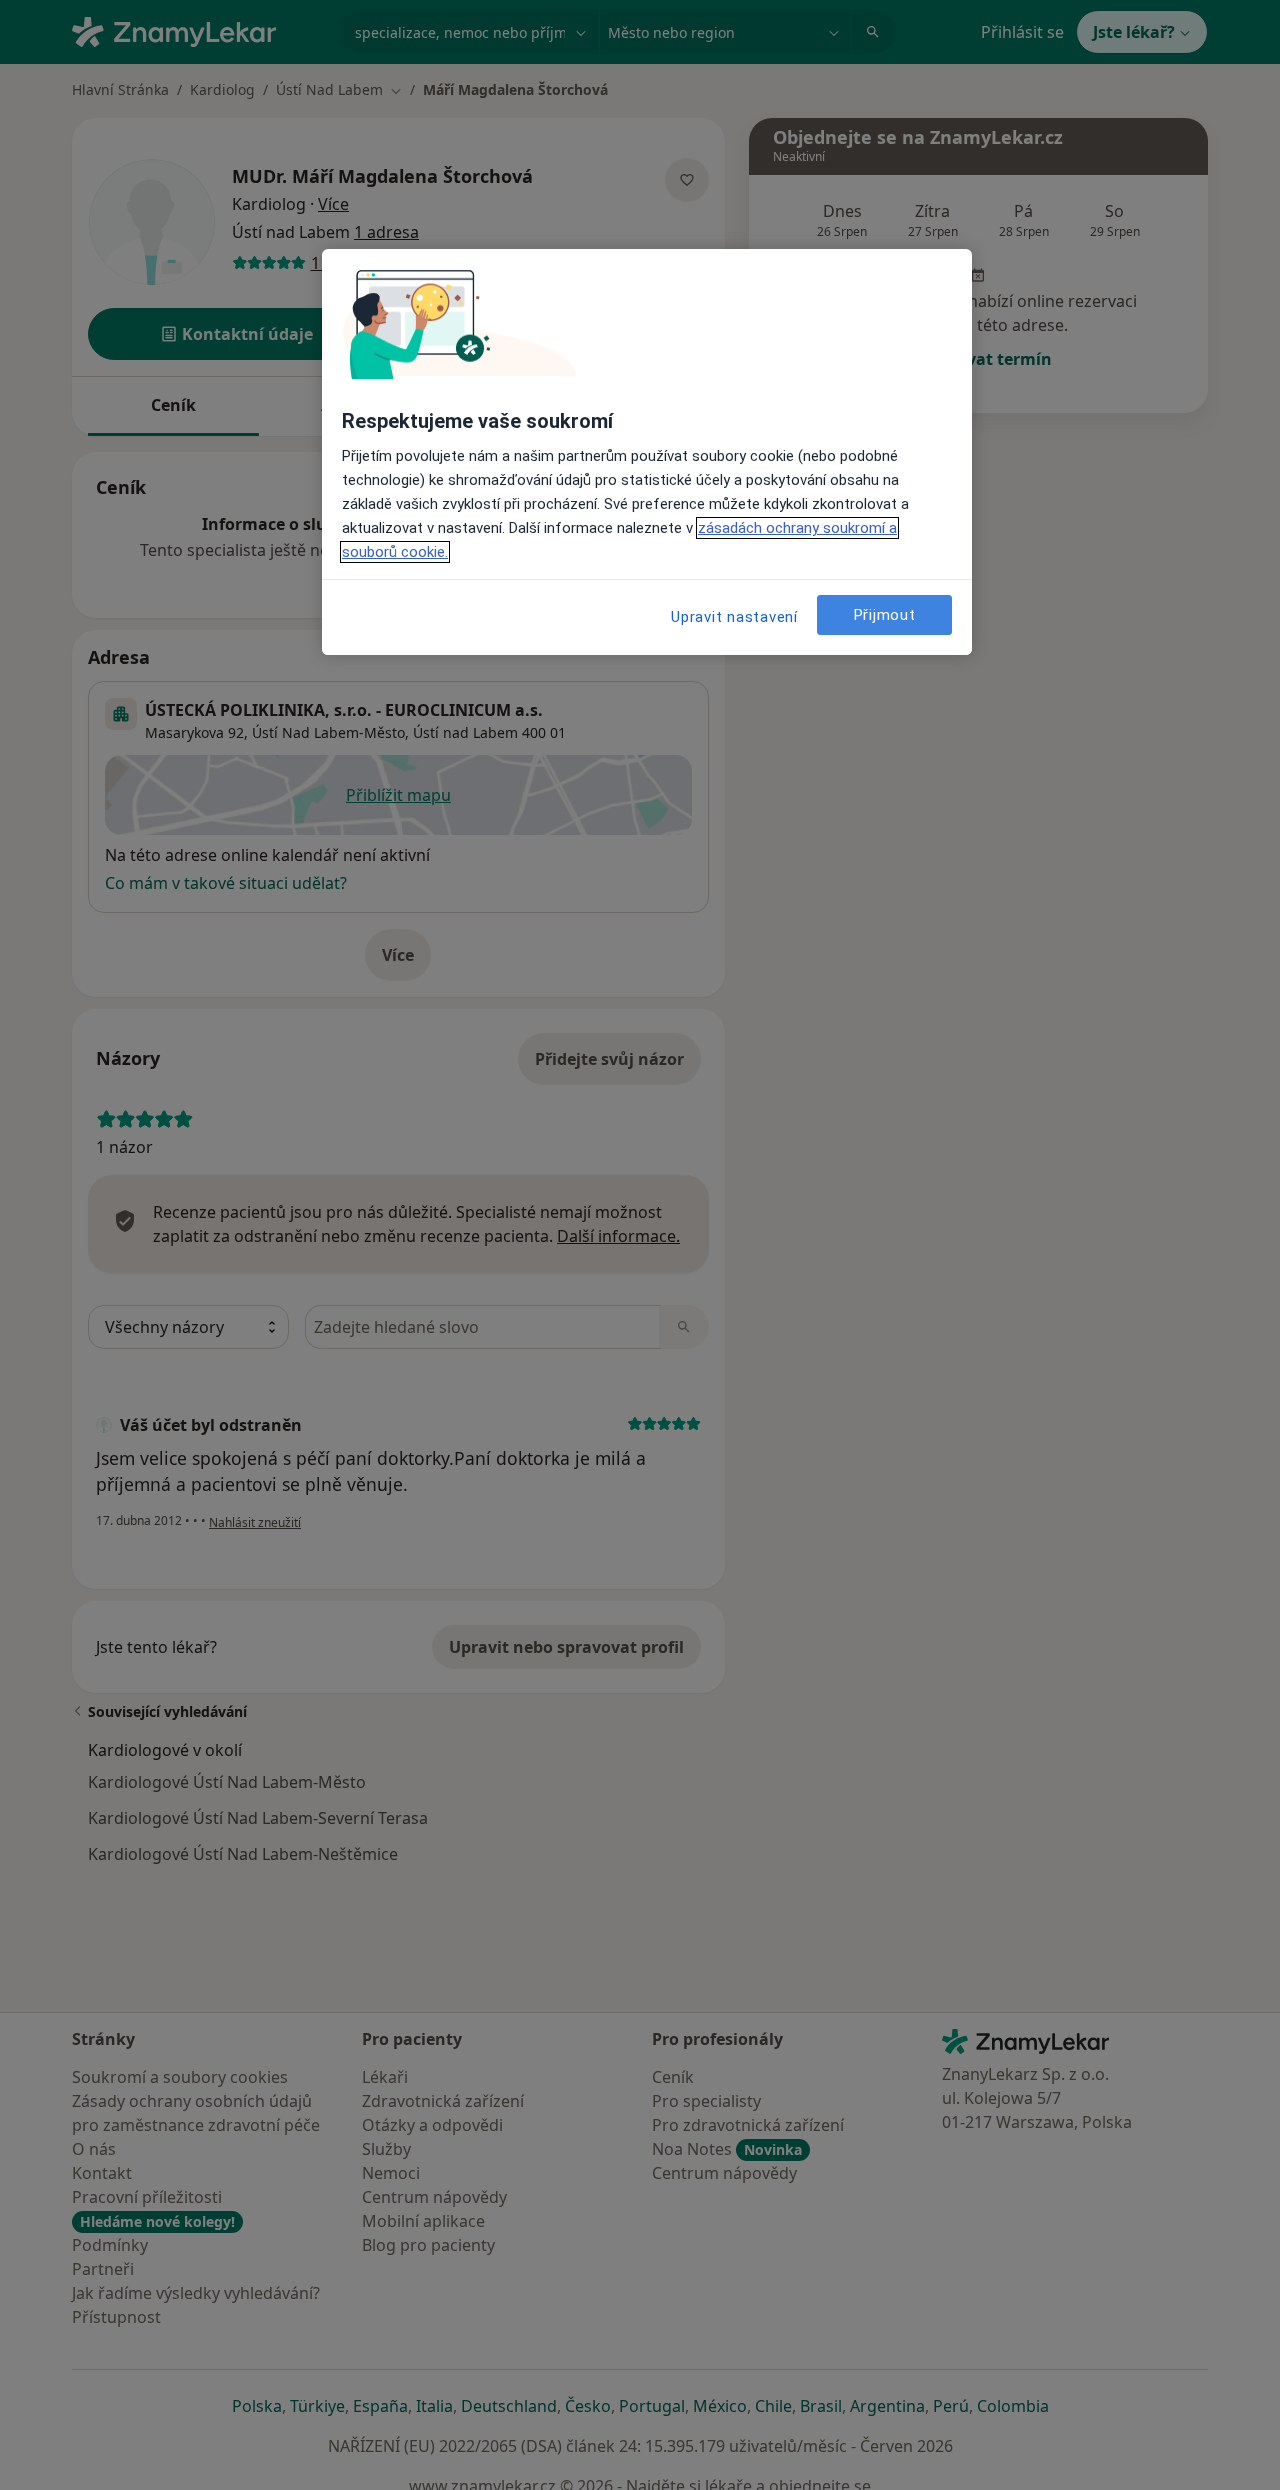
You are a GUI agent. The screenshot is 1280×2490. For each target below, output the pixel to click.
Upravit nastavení (734, 617)
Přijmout (885, 615)
